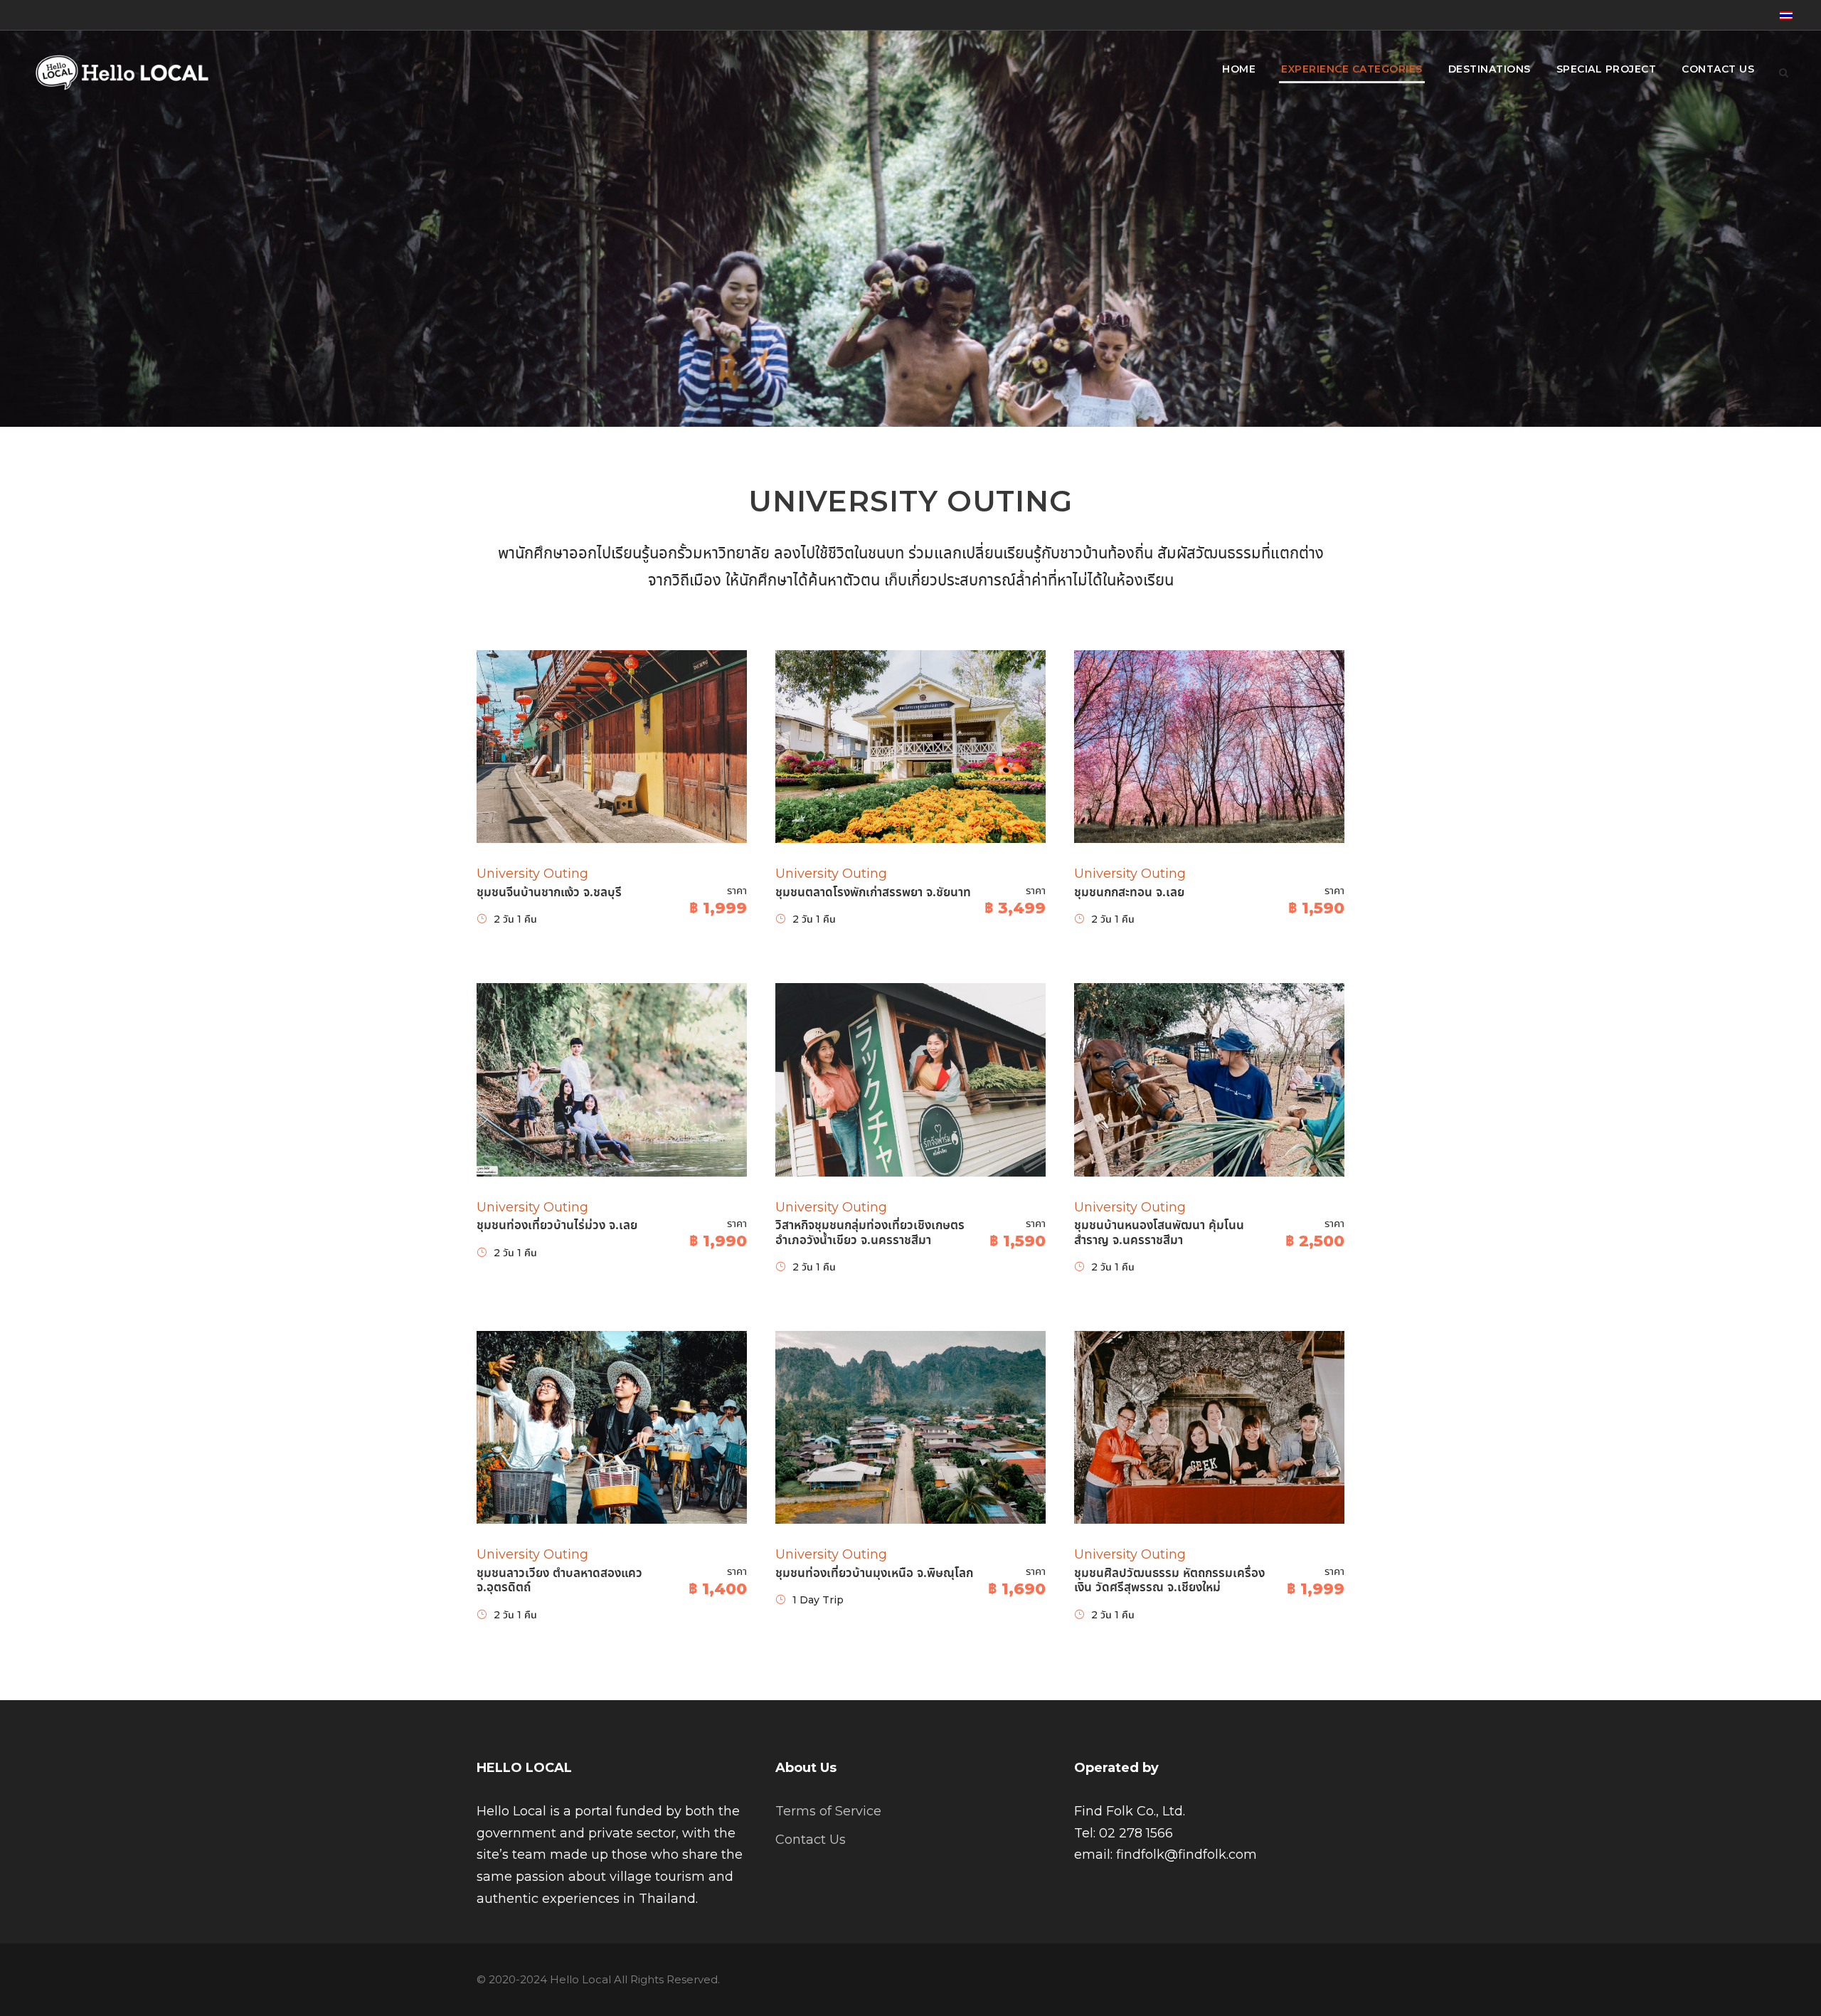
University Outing (532, 874)
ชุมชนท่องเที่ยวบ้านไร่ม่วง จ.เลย (557, 1225)
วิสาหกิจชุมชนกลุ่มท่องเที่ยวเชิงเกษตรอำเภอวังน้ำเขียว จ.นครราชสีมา (870, 1232)
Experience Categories (1352, 69)
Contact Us (1718, 69)
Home (1239, 69)
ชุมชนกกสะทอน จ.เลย (1129, 892)
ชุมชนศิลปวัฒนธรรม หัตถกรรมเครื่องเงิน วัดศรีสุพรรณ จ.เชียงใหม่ (1169, 1580)
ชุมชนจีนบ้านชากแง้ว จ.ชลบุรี (549, 892)
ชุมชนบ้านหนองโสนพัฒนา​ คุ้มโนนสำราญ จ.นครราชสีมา (1159, 1232)
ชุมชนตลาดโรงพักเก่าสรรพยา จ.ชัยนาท (873, 892)
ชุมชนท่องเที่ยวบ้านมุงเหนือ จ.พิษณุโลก (874, 1573)
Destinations (1490, 69)
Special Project (1607, 69)
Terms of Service (828, 1811)
